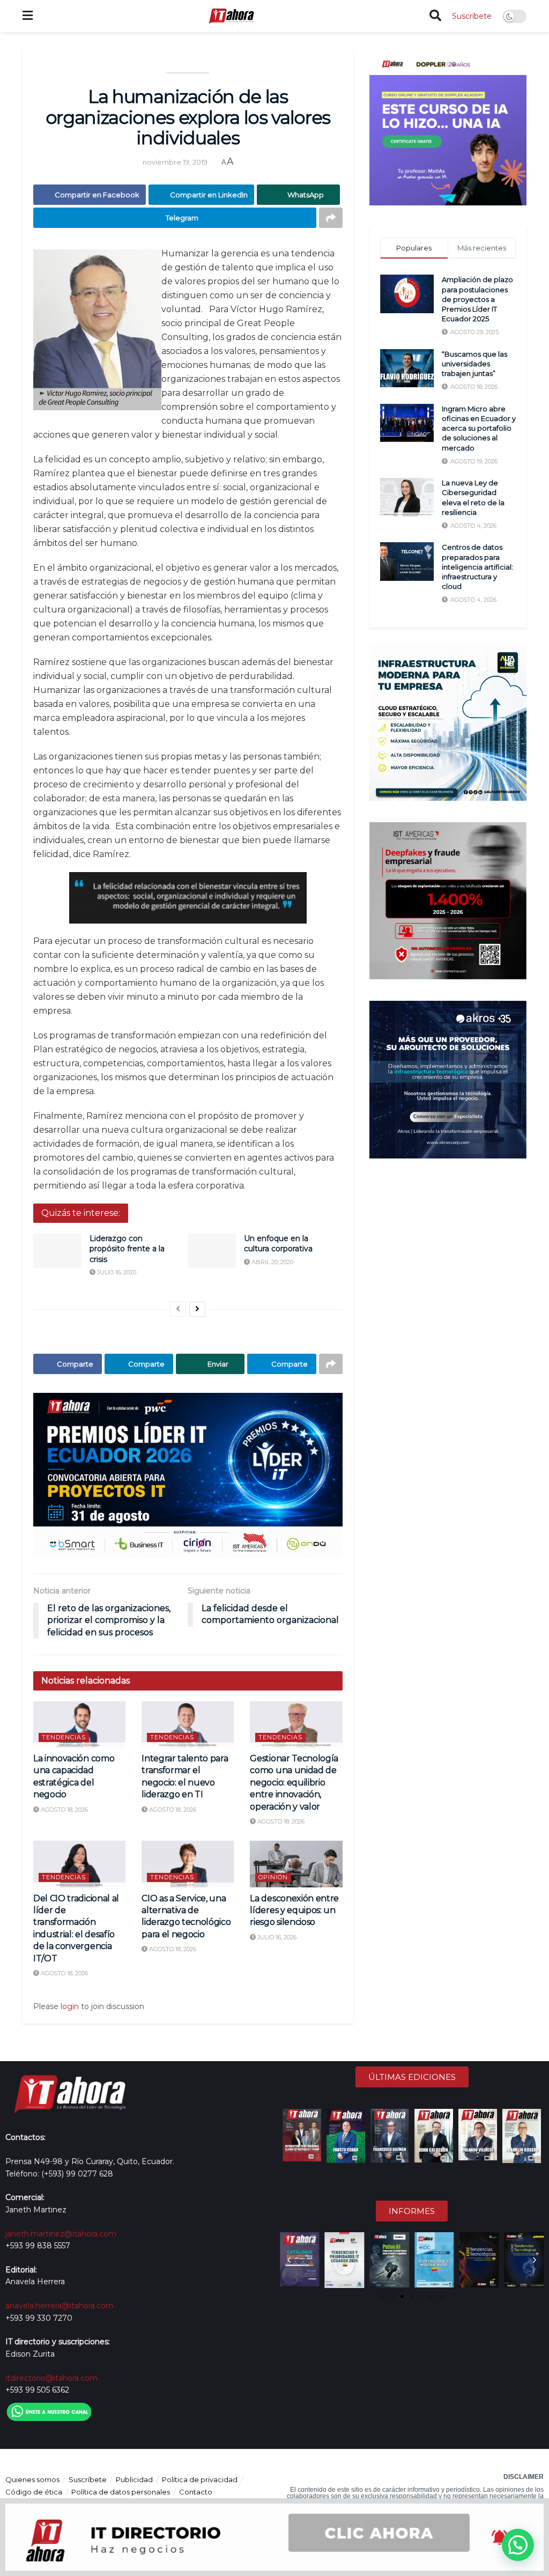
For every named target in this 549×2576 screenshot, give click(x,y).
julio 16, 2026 (276, 1937)
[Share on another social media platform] (331, 218)
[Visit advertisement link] (188, 1475)
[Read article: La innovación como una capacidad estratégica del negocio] (79, 1724)
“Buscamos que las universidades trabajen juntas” (474, 364)
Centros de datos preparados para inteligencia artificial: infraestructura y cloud (477, 567)
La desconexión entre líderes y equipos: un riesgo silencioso (294, 1910)
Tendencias (64, 1737)
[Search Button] (435, 16)
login (70, 2006)
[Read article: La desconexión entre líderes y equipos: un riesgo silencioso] (296, 1864)
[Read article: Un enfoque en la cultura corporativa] (212, 1251)
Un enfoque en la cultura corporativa (278, 1244)
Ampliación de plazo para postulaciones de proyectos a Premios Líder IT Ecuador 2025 (477, 299)
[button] (289, 2260)
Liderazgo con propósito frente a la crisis (127, 1249)
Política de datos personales (121, 2492)
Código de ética (34, 2492)
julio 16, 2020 (116, 1272)
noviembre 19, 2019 (175, 162)
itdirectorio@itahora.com (51, 2378)
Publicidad (134, 2479)
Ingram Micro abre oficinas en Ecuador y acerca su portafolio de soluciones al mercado (479, 428)
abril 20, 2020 (272, 1262)
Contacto (196, 2492)
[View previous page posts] (178, 1309)
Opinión (273, 1877)
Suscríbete (472, 16)
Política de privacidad (200, 2479)
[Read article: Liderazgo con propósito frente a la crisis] (57, 1251)
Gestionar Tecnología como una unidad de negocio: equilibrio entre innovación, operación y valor (294, 1782)
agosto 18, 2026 (64, 1810)
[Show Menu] (28, 16)
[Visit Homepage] (231, 16)
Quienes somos (32, 2479)
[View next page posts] (197, 1309)
